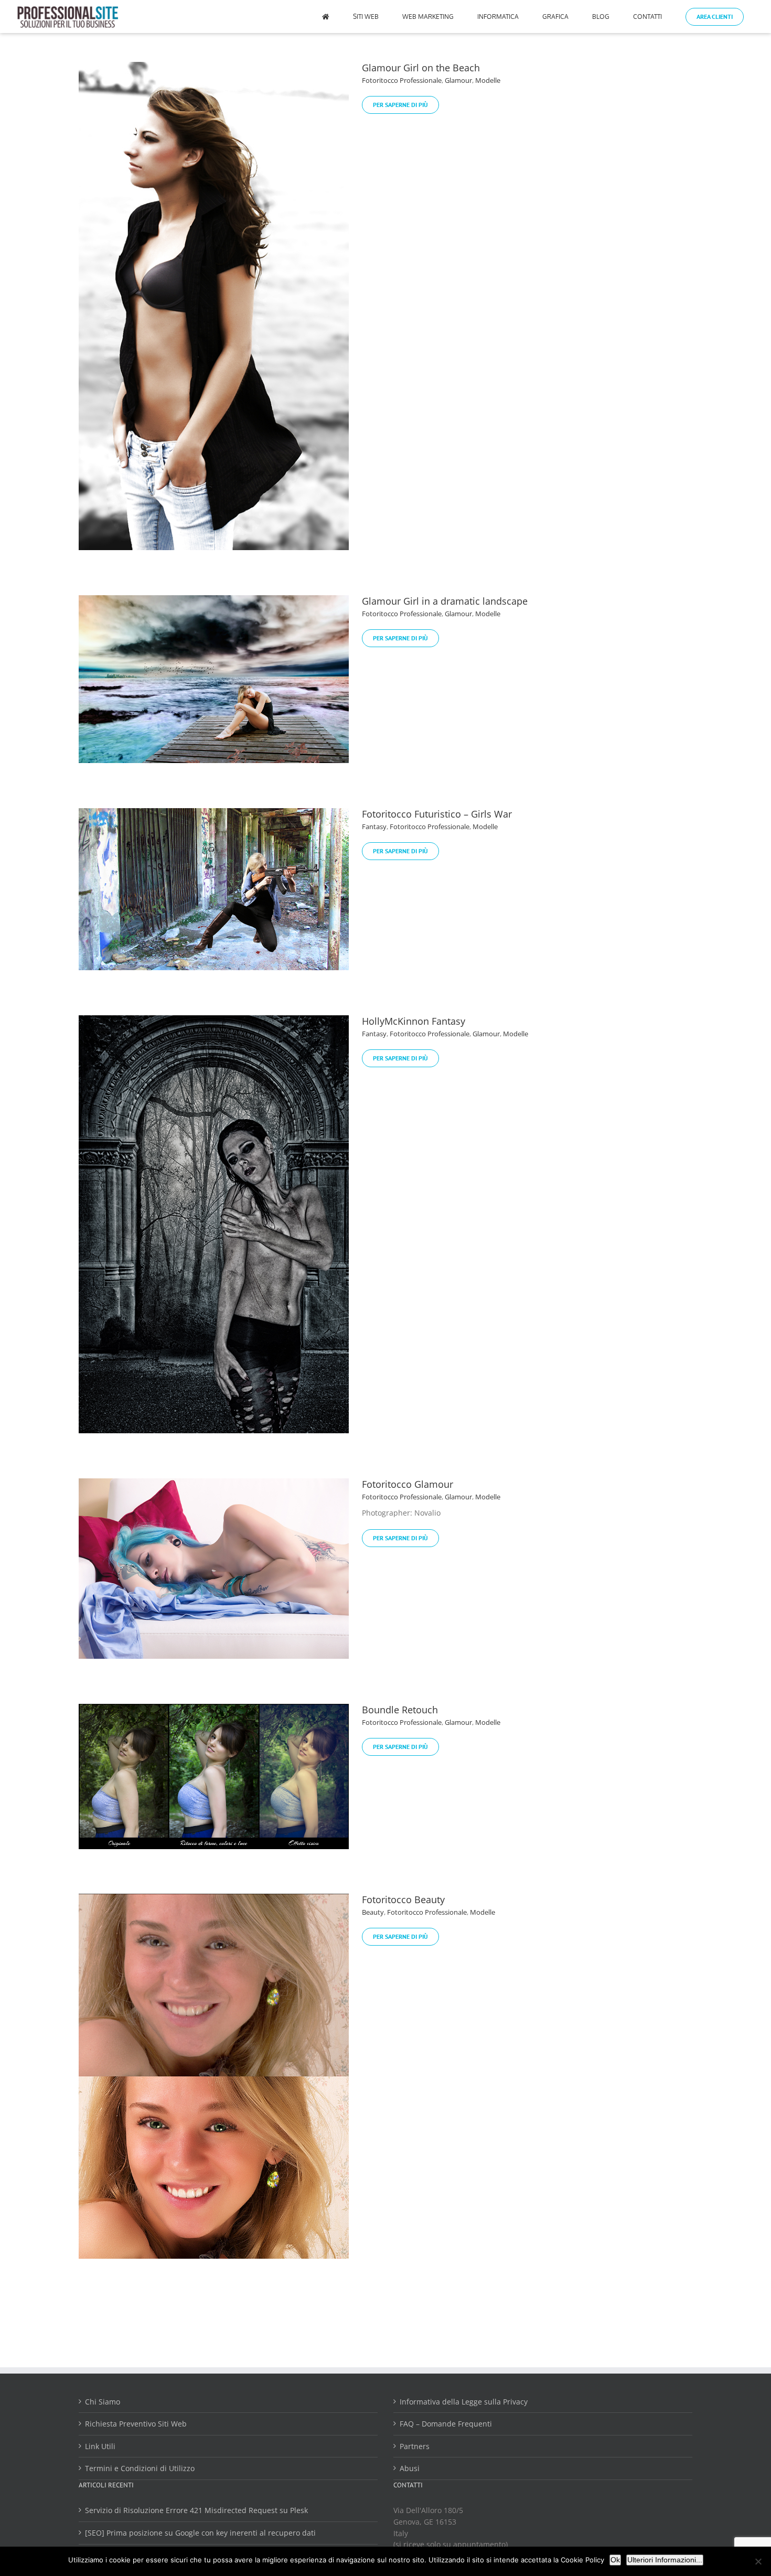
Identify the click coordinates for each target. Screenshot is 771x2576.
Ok (615, 2560)
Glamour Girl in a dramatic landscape (445, 601)
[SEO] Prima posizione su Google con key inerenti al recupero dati (200, 2533)
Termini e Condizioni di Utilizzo (140, 2468)
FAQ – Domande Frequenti (446, 2424)
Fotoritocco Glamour (408, 1484)
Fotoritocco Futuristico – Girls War (437, 814)
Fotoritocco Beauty (403, 1899)
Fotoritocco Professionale (402, 80)
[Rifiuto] (758, 2561)
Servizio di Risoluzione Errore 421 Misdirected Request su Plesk (196, 2510)
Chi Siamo (103, 2402)
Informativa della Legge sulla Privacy (464, 2402)
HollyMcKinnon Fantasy (414, 1021)
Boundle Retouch (400, 1710)
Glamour (458, 80)
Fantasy (374, 827)
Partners (415, 2446)
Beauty (373, 1912)
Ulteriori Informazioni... (665, 2560)
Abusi (410, 2468)
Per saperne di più (400, 105)
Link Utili (100, 2446)
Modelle (488, 80)
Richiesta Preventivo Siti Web (136, 2424)
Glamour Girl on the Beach (421, 68)
